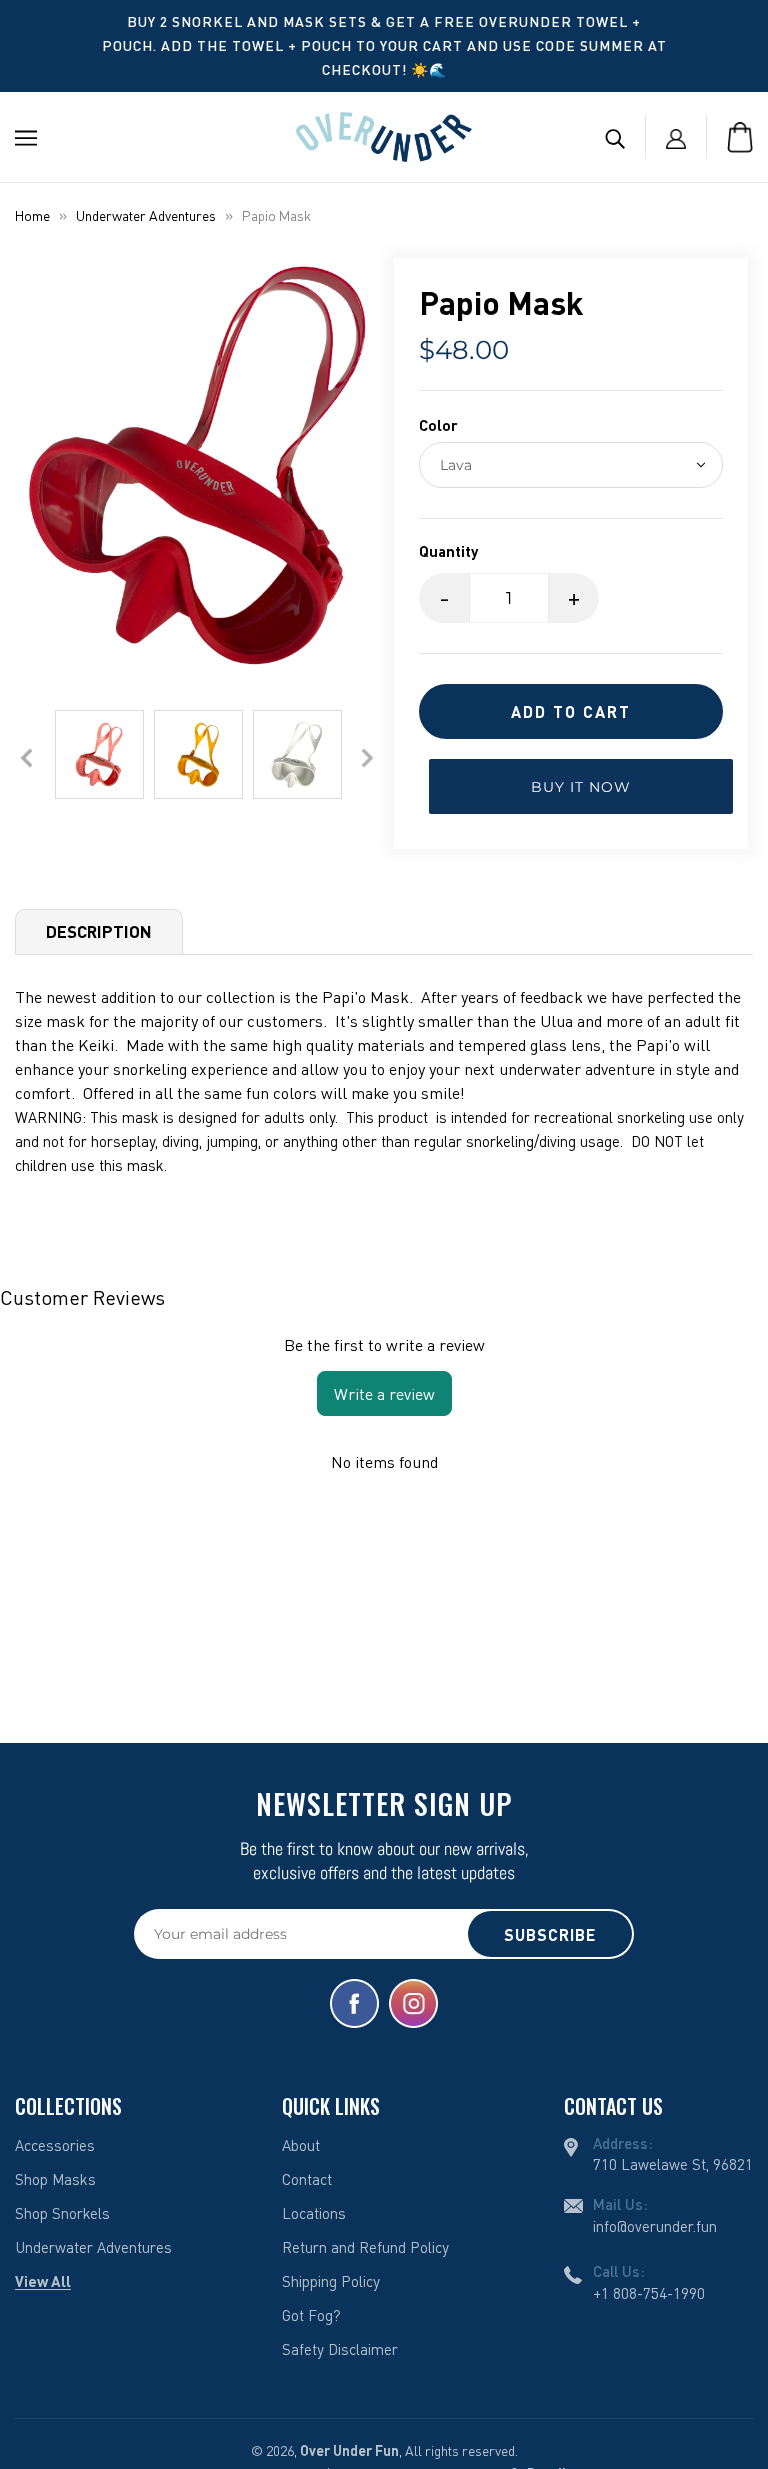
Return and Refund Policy (365, 2247)
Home (32, 215)
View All (43, 2281)
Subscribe (550, 1934)
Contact (307, 2179)
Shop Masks (55, 2179)
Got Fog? (311, 2315)
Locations (314, 2213)
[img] (354, 2003)
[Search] (615, 137)
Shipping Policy (331, 2281)
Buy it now (581, 787)
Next (367, 757)
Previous (27, 757)
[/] (384, 135)
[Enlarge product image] (197, 466)
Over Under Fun (349, 2450)
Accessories (55, 2145)
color (438, 425)
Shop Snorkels (62, 2213)
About (301, 2145)
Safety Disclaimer (340, 2349)
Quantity (448, 551)
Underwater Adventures (146, 215)
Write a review (384, 1394)
